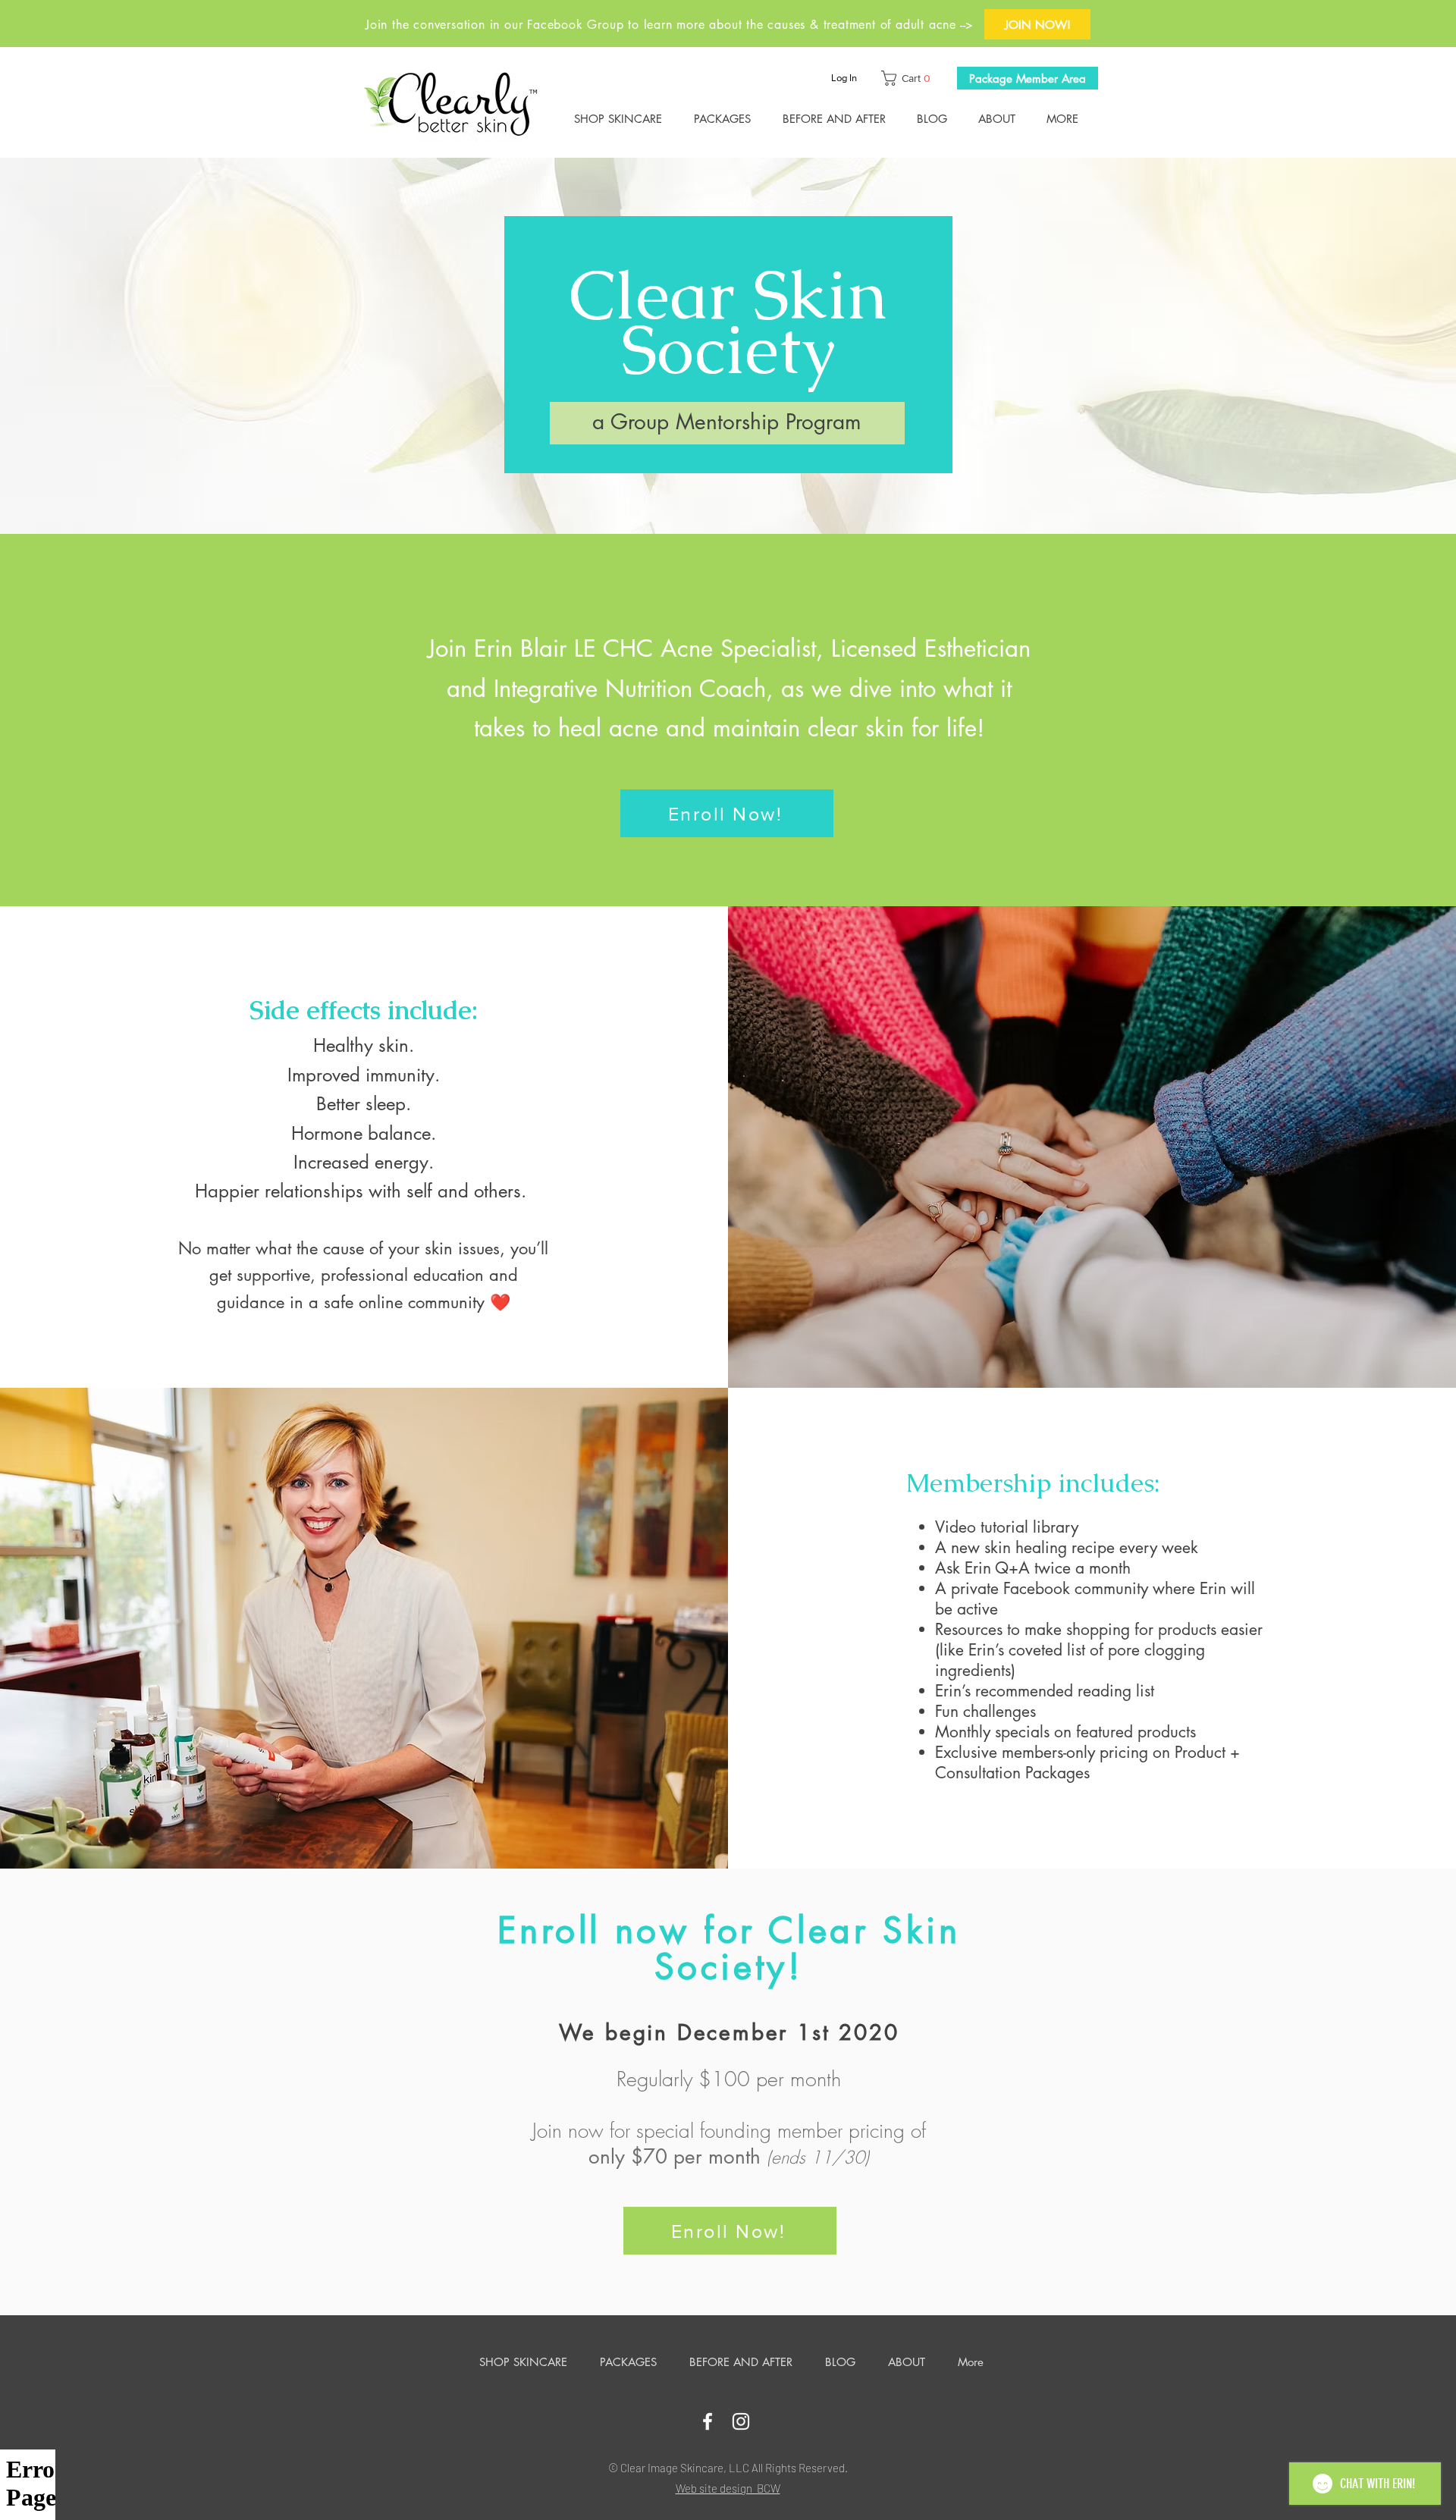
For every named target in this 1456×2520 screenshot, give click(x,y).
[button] (909, 78)
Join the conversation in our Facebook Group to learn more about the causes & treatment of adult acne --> (670, 25)
